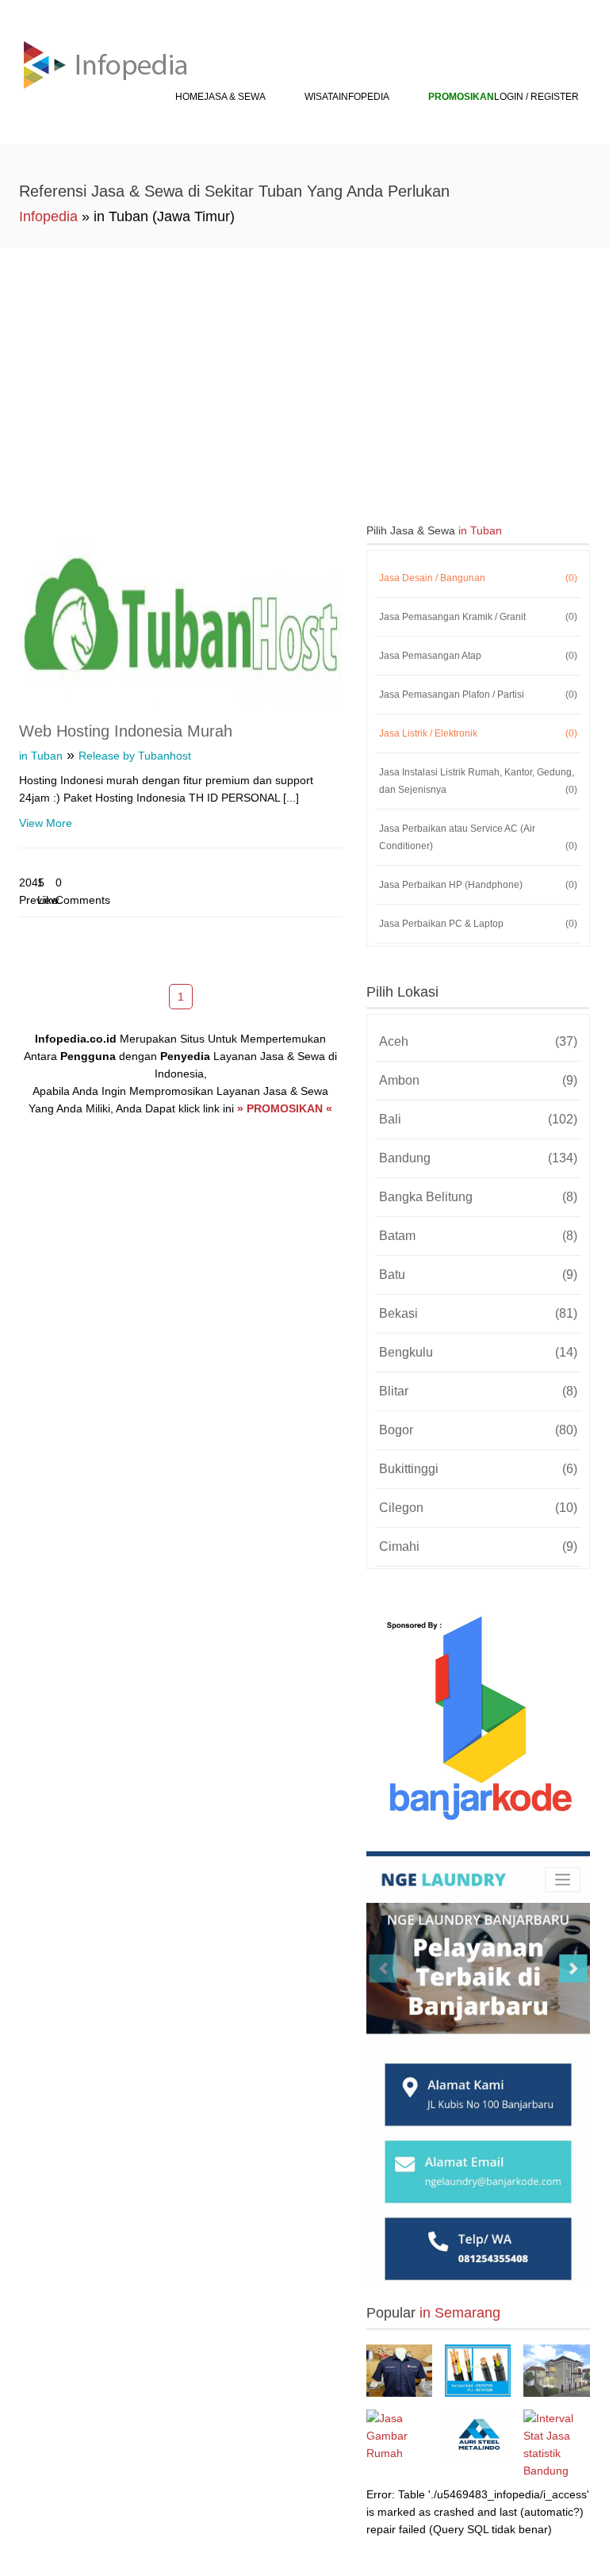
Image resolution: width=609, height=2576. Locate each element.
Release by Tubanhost (135, 756)
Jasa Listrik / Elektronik (479, 733)
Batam (479, 1236)
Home (190, 97)
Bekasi (479, 1313)
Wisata (322, 97)
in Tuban (41, 756)
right (224, 995)
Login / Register (536, 97)
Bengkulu (479, 1352)
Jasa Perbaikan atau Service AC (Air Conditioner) (479, 837)
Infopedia (364, 97)
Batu (479, 1275)
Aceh (479, 1041)
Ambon (479, 1080)
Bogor (479, 1430)
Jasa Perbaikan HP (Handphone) (479, 885)
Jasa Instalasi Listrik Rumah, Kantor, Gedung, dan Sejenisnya (479, 781)
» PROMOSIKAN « (285, 1108)
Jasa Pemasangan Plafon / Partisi (479, 695)
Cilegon (479, 1508)
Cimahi (479, 1546)
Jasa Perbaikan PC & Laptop (479, 924)
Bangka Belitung (479, 1197)
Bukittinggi (479, 1469)
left (138, 995)
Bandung (479, 1158)
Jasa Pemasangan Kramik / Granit (479, 617)
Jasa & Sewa (235, 97)
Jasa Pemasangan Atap (479, 656)
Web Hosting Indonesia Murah (126, 731)
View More (46, 823)
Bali (479, 1119)
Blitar (479, 1391)
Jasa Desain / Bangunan (479, 578)
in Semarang (460, 2313)
